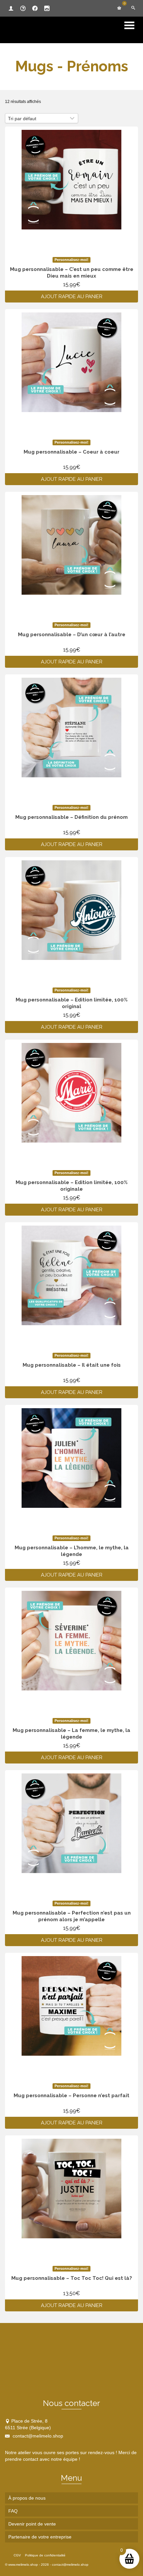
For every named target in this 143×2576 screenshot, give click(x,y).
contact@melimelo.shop (37, 2436)
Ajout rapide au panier (72, 297)
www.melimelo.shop (23, 2565)
